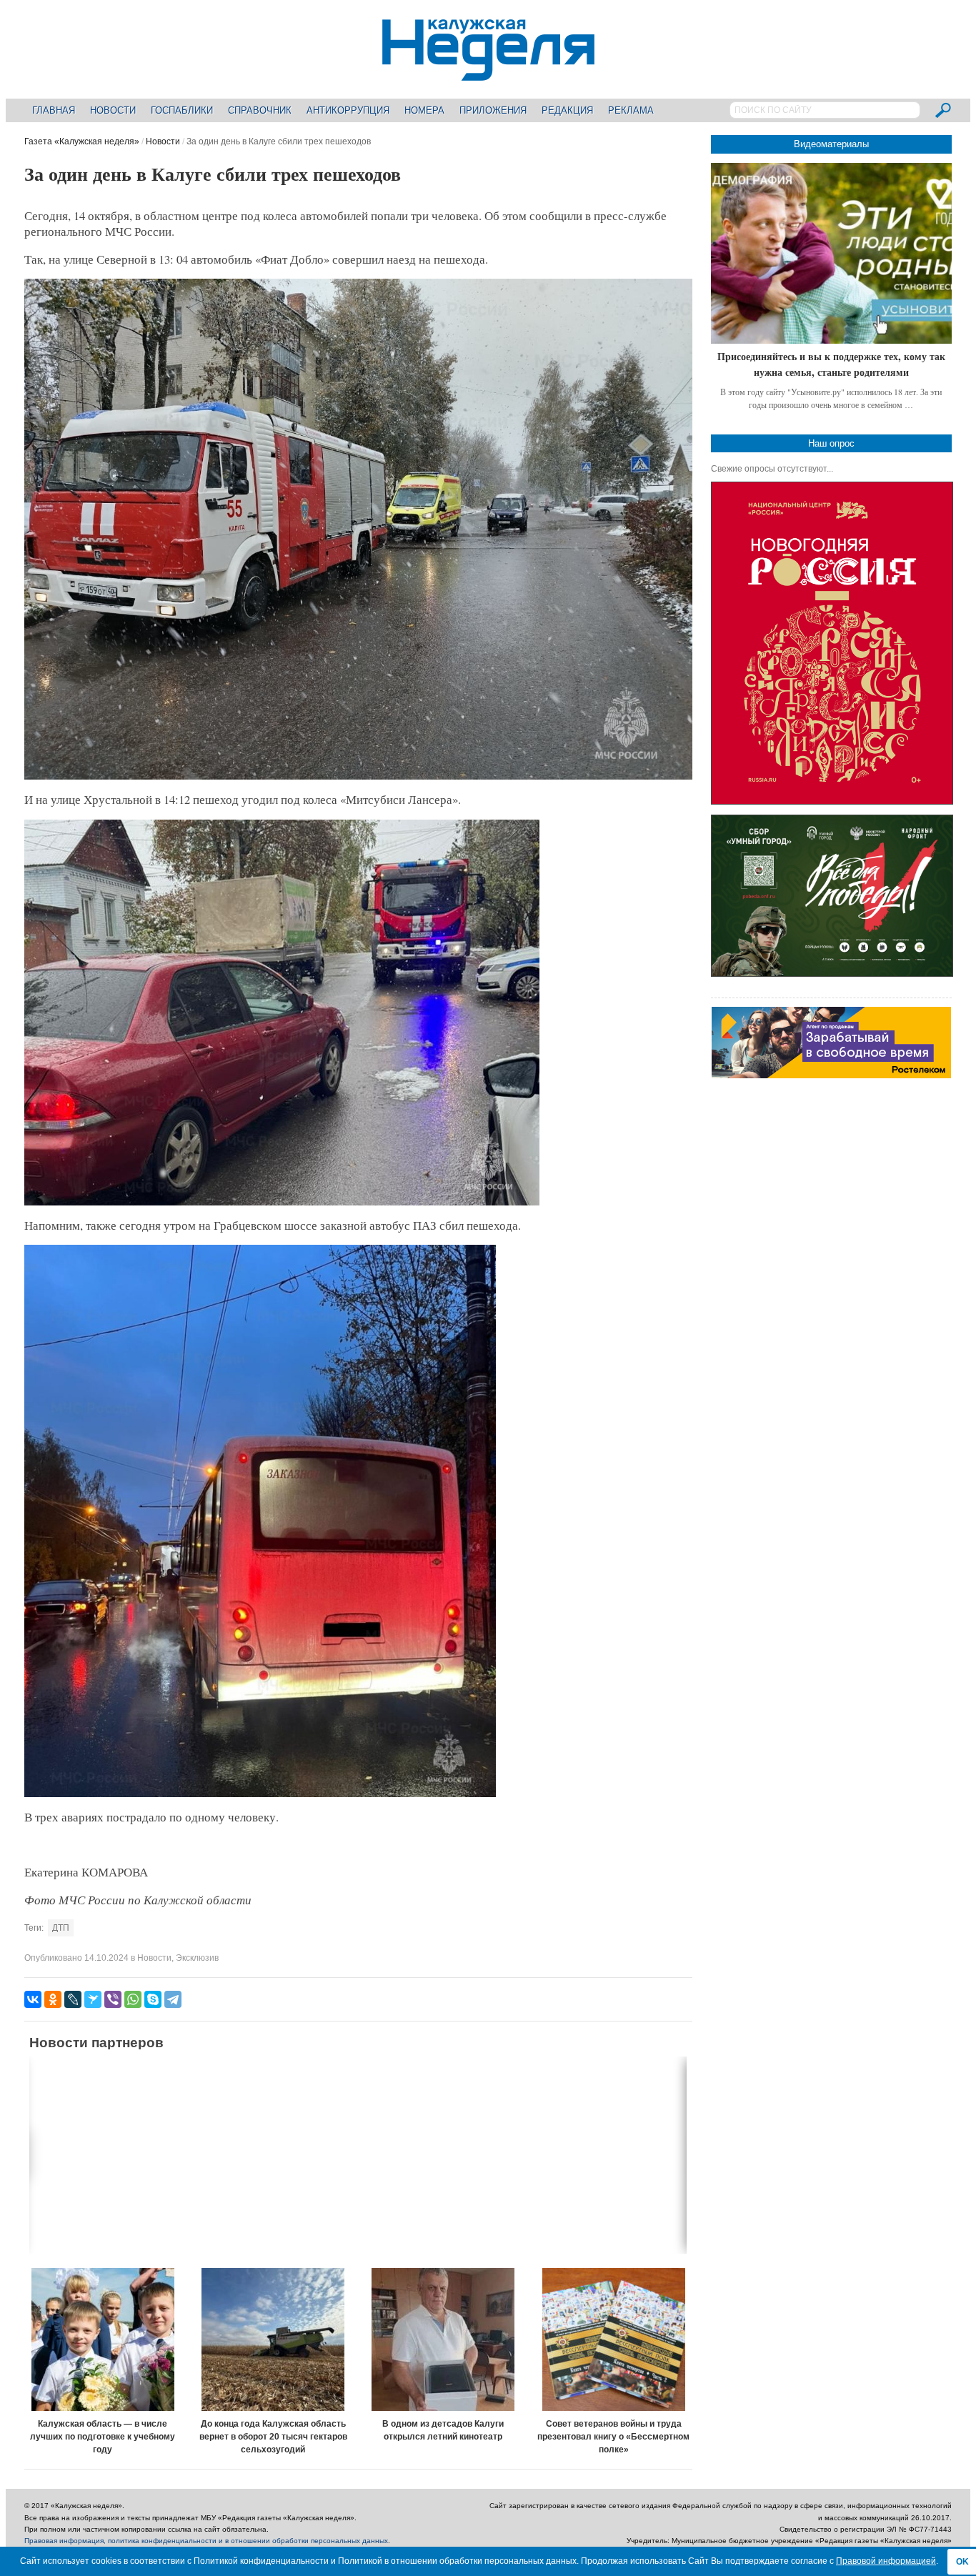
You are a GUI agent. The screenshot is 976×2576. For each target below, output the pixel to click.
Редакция (567, 110)
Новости (113, 110)
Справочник (260, 110)
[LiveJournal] (73, 1999)
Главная (54, 110)
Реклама (631, 110)
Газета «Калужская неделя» (82, 141)
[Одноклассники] (53, 1999)
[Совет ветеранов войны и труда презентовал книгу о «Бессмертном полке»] (614, 2339)
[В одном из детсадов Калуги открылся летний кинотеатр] (444, 2339)
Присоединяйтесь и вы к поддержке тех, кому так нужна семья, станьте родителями (831, 364)
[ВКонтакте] (33, 1999)
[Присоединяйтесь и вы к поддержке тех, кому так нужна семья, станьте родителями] (831, 253)
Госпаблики (182, 110)
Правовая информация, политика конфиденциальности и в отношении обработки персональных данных (206, 2541)
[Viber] (113, 1999)
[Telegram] (173, 1999)
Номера (424, 110)
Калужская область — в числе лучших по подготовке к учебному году (103, 2437)
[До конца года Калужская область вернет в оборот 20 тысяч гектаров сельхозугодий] (273, 2339)
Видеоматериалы (831, 144)
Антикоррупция (348, 110)
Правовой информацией (886, 2561)
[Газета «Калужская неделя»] (488, 73)
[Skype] (153, 1999)
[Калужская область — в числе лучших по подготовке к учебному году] (103, 2339)
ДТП (61, 1928)
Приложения (493, 110)
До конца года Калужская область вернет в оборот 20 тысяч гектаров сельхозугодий (273, 2437)
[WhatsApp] (133, 1999)
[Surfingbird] (93, 1999)
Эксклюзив (197, 1958)
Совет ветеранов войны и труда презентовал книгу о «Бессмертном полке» (613, 2437)
